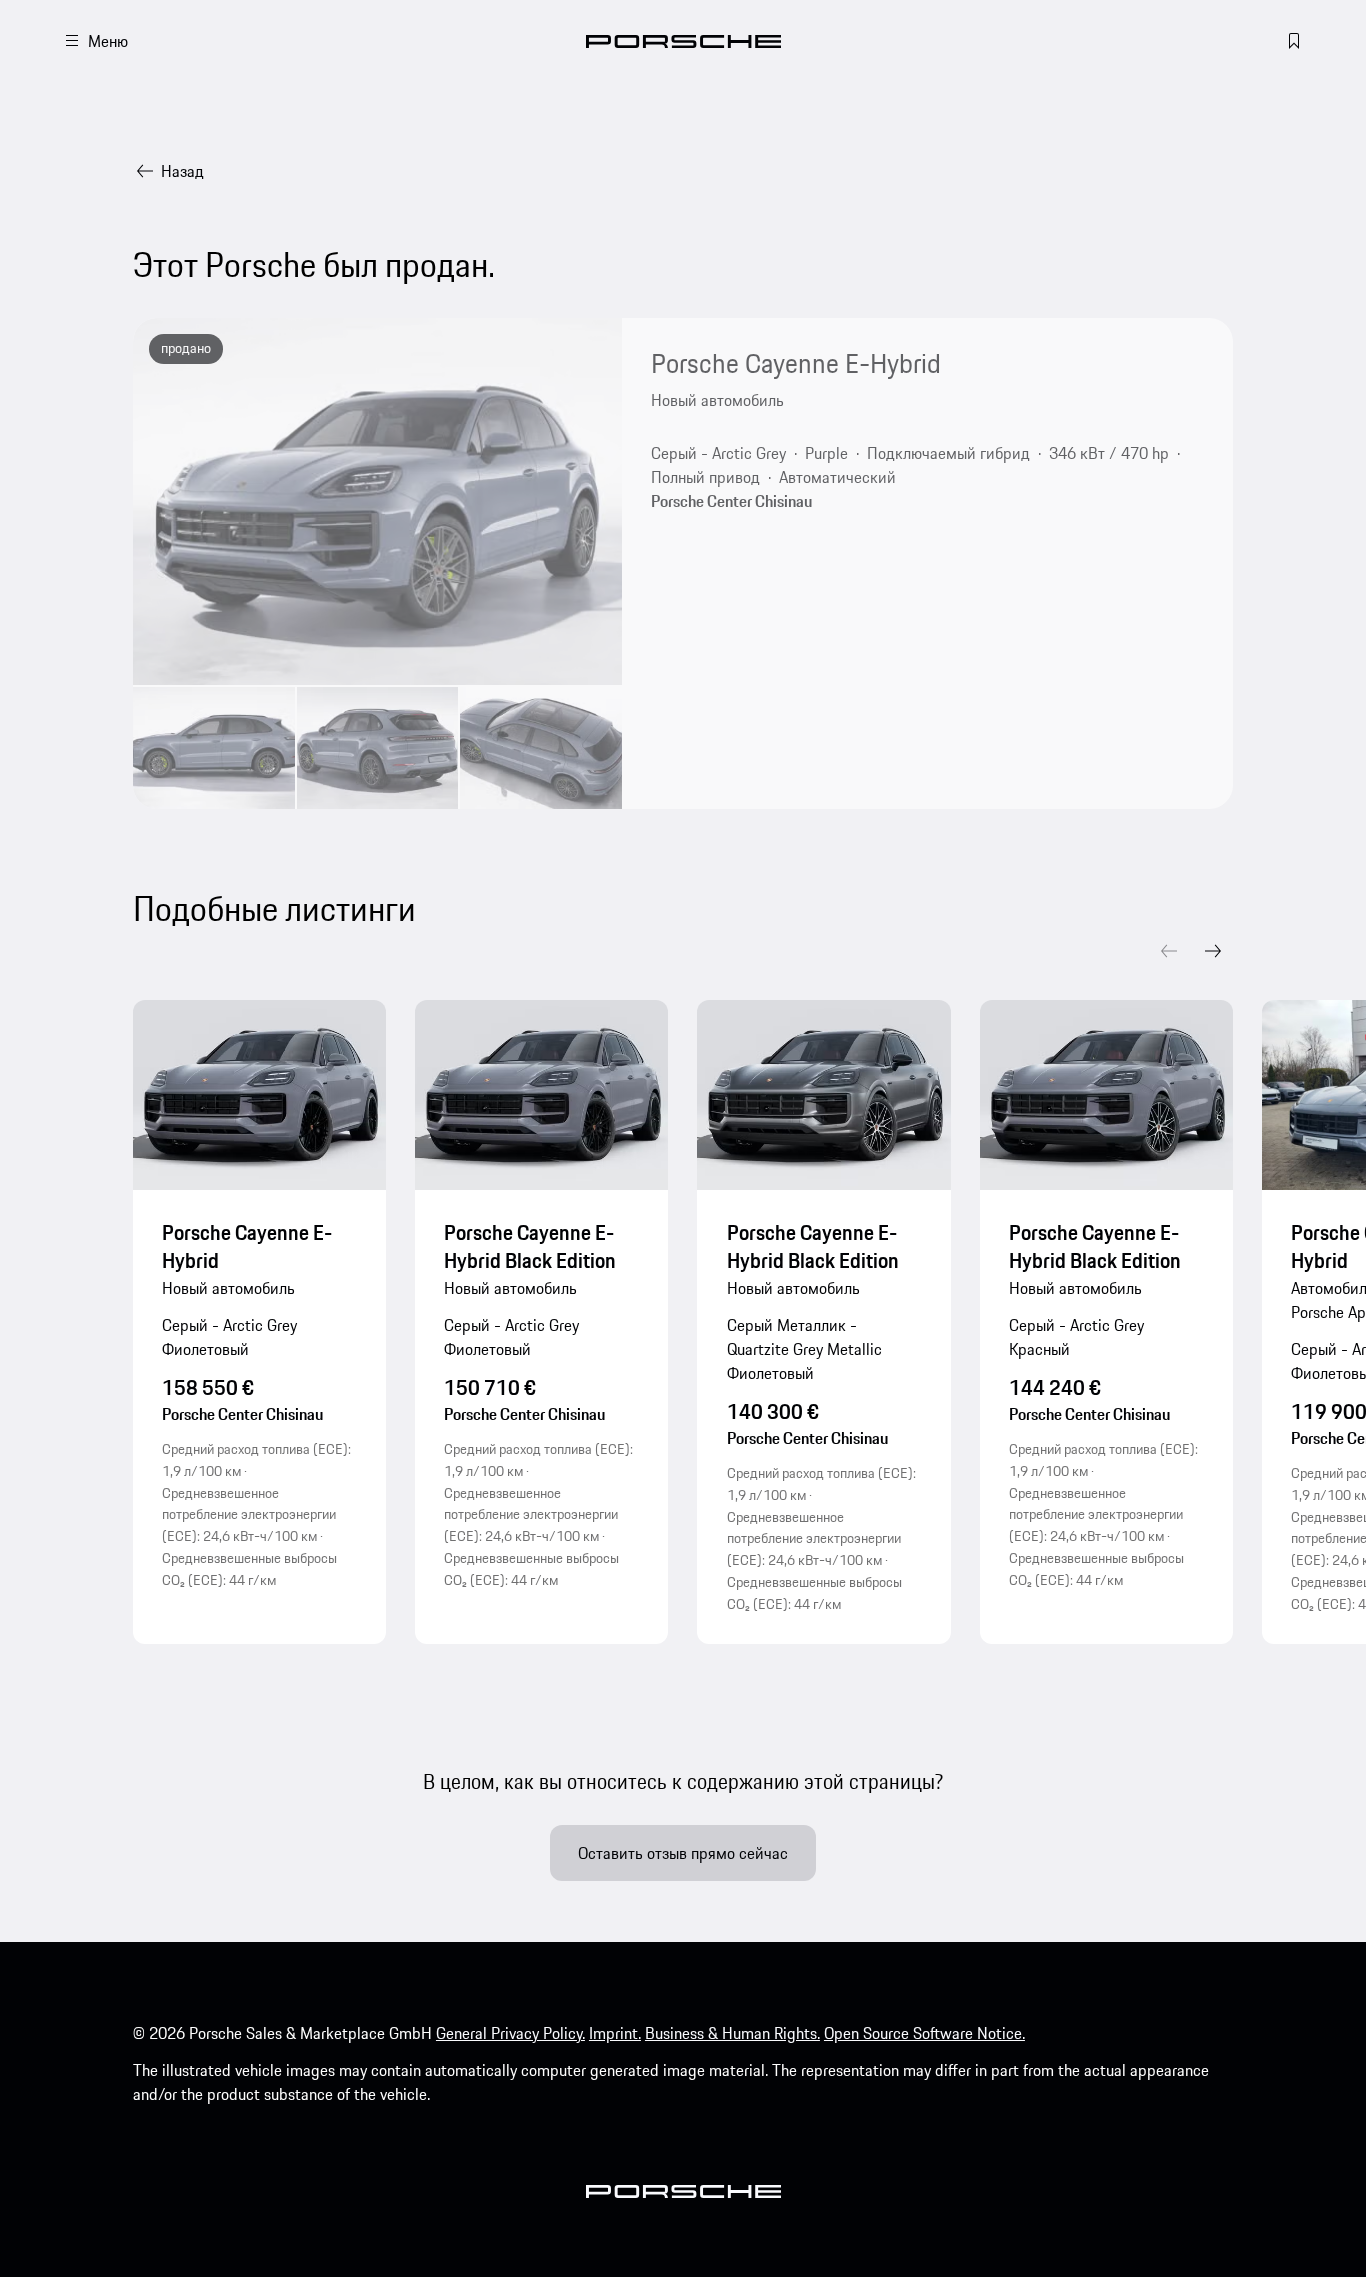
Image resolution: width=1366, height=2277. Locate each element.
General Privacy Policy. (510, 2033)
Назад (182, 171)
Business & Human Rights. (732, 2033)
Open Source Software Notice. (924, 2033)
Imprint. (615, 2033)
